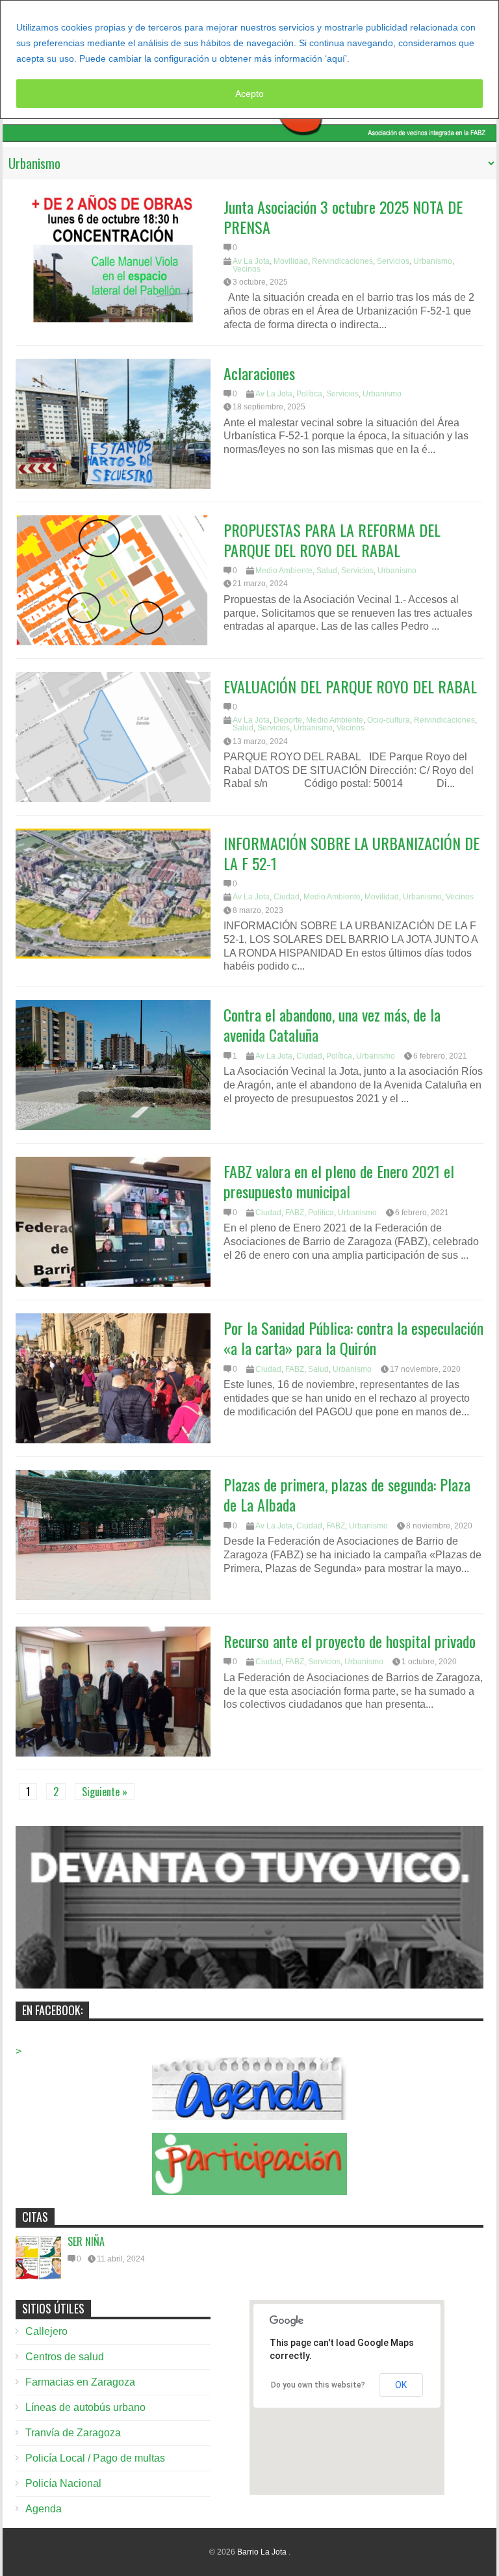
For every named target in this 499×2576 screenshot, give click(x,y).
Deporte (288, 720)
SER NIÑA (86, 2241)
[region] (249, 59)
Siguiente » (105, 1792)
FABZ (295, 1213)
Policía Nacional (63, 2483)
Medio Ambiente (284, 571)
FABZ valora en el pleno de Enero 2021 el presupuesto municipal (339, 1181)
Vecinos (247, 269)
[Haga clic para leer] (113, 257)
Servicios (393, 261)
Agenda (44, 2509)
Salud (327, 571)
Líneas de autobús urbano (85, 2407)
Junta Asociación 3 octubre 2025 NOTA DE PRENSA (343, 217)
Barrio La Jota (263, 2552)
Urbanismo (433, 261)
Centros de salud (65, 2357)
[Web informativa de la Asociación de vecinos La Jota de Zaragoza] (249, 135)
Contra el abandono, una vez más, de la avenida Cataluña (332, 1024)
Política (309, 394)
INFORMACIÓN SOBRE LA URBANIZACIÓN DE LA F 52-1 (352, 853)
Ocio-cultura (389, 720)
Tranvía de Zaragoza (73, 2433)
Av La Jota (251, 261)
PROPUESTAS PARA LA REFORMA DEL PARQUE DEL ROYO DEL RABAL (332, 540)
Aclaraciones (259, 373)
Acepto (249, 94)
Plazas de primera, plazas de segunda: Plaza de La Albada (347, 1494)
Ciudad (287, 897)
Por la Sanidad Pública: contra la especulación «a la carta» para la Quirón (353, 1338)
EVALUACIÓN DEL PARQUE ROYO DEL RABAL (352, 686)
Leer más (375, 58)
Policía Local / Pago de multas (95, 2458)
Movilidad (291, 261)
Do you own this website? (318, 2385)
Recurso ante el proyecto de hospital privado (350, 1641)
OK (401, 2385)
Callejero (46, 2331)
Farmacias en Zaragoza (80, 2382)
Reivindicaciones (342, 261)
